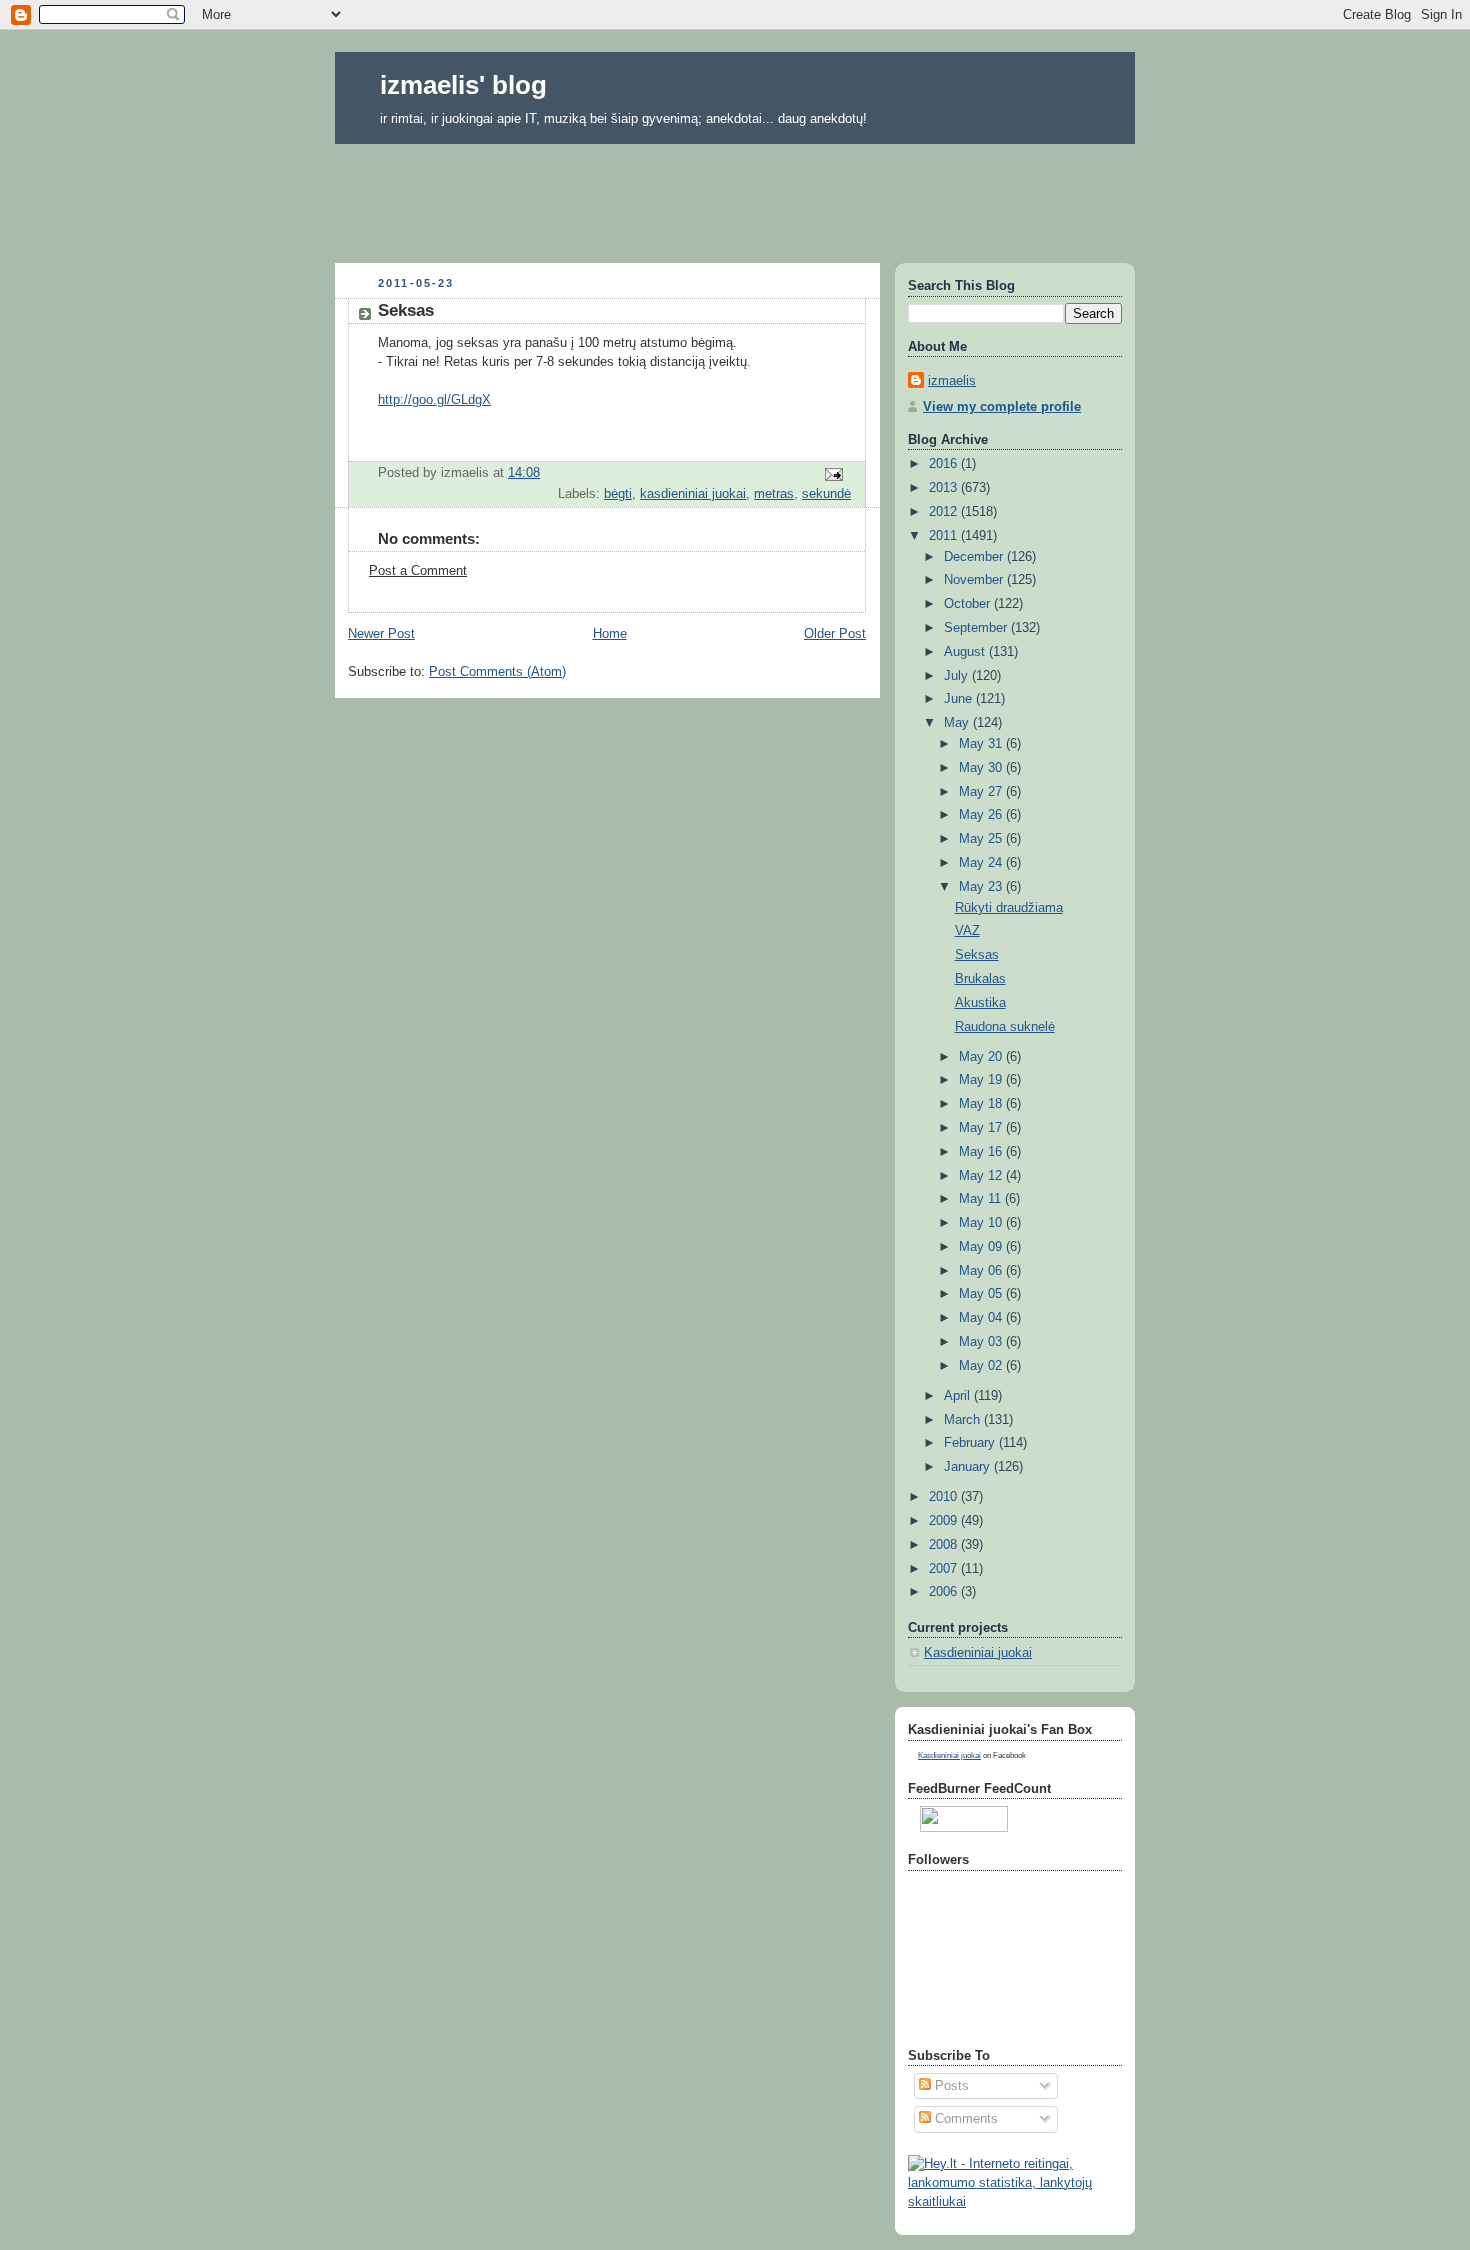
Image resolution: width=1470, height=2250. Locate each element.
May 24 (982, 863)
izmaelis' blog (463, 85)
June (960, 699)
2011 (945, 536)
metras (774, 494)
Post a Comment (418, 571)
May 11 (982, 1199)
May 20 (982, 1057)
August (966, 652)
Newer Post (381, 634)
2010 (945, 1497)
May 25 (982, 839)
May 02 (982, 1366)
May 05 (982, 1294)
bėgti (618, 494)
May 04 (982, 1318)
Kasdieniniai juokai (978, 1653)
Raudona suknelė (1005, 1027)
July (958, 676)
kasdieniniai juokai (693, 494)
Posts (950, 2086)
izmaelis (952, 381)
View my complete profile (1002, 407)
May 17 (982, 1128)
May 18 (982, 1104)
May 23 (982, 887)
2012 (945, 512)
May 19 (982, 1080)
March (964, 1420)
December (975, 557)
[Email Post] (833, 474)
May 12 (982, 1176)
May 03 (982, 1342)
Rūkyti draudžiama (1009, 908)
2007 (945, 1569)
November (975, 580)
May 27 (982, 792)
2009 (945, 1521)
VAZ (967, 931)
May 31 (982, 744)
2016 (945, 464)
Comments (964, 2119)
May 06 (982, 1271)
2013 (945, 488)
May (958, 723)
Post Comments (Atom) (497, 672)
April (959, 1396)
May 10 (982, 1223)
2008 (945, 1545)
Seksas (977, 955)
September (977, 628)
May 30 (982, 768)
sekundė (826, 494)
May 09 (982, 1247)
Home (610, 634)
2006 (945, 1592)
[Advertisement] (735, 197)
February (971, 1443)
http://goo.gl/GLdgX (434, 400)
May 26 (982, 815)
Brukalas (980, 979)
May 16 (982, 1152)
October (969, 604)
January (969, 1467)
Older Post (835, 634)
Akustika (980, 1003)
